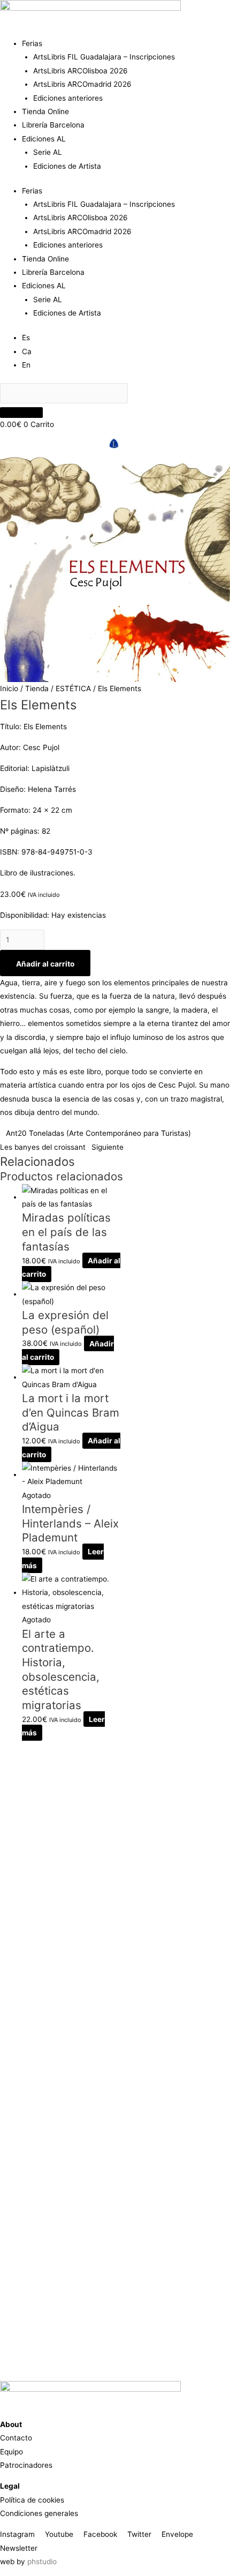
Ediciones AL (44, 139)
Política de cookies (32, 2500)
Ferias (32, 43)
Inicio (9, 688)
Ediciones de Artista (67, 166)
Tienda (37, 688)
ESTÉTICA (73, 688)
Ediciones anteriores (68, 98)
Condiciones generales (39, 2513)
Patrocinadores (26, 2465)
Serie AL (48, 152)
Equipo (11, 2452)
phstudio (42, 2562)
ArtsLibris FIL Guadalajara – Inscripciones (104, 57)
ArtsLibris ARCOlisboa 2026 (80, 71)
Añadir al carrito (45, 964)
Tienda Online (45, 111)
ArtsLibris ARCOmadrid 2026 (82, 84)
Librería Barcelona (53, 125)
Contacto (16, 2438)
